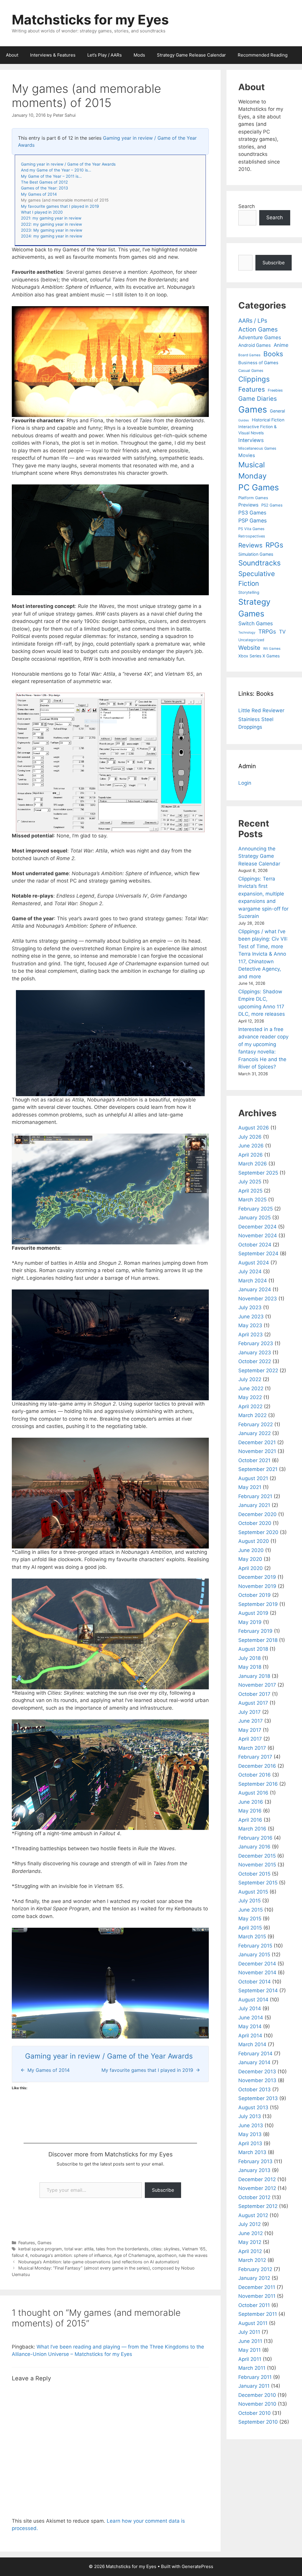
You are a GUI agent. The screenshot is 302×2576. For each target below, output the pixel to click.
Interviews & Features (53, 55)
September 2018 (258, 1640)
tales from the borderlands (122, 2249)
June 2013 (251, 2125)
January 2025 (255, 1218)
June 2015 (251, 1910)
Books (273, 354)
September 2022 (258, 1371)
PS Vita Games (251, 529)
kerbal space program (40, 2249)
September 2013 (258, 2098)
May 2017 (250, 1730)
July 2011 (249, 2332)
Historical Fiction (268, 420)
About (12, 55)
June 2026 (251, 1146)
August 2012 (253, 2215)
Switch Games (256, 623)
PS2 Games (272, 505)
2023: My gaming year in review (52, 230)
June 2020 (251, 1550)
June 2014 (251, 2018)
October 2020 (255, 1523)
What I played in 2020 (42, 212)
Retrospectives (252, 536)
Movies (247, 455)
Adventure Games (260, 337)
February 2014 (255, 2054)
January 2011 (254, 2386)
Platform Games (253, 498)
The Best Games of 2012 (44, 182)
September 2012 (258, 2206)
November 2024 (258, 1236)
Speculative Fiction (257, 579)
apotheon (167, 2255)
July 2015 (250, 1901)
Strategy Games (254, 608)
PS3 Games (252, 513)
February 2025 (256, 1209)
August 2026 (254, 1128)
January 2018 (254, 1676)
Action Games (258, 329)
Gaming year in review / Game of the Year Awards (68, 164)
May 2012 (250, 2242)
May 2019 (250, 1622)
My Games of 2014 (39, 194)
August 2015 (253, 1892)
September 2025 (258, 1173)
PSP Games (252, 521)
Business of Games (258, 363)
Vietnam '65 (194, 2249)
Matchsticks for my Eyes (90, 20)
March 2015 (252, 1937)
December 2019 (257, 1577)
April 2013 (250, 2143)
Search (247, 206)
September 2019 (258, 1604)
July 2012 (250, 2224)
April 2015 (250, 1928)
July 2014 (250, 2008)
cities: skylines (165, 2249)
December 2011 (257, 2287)
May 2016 (250, 1811)
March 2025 (252, 1200)
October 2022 (255, 1361)
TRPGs (267, 632)
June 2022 (251, 1388)
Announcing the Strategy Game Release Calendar (259, 856)
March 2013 (252, 2152)
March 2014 (252, 2044)
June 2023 (251, 1317)
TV (282, 632)
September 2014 (258, 1990)
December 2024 (257, 1227)
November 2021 (257, 1451)
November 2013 (257, 2080)
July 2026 (250, 1137)
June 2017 (251, 1721)
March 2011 (252, 2368)
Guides (244, 420)
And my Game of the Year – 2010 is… (56, 170)
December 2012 (257, 2179)
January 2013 (254, 2170)
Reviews (250, 545)
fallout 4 (20, 2255)
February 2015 (255, 1946)
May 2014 (250, 2026)
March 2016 (252, 1829)
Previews (248, 505)
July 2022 (250, 1379)
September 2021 (258, 1469)
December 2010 (257, 2395)
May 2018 (250, 1667)
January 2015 (254, 1955)
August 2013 (253, 2107)
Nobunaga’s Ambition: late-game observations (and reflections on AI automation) (99, 2262)
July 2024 (250, 1271)
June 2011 (250, 2341)
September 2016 (258, 1784)
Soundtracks (260, 563)
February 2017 (255, 1757)
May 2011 (250, 2350)
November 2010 (257, 2404)
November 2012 (257, 2188)
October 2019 (255, 1595)
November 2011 (257, 2296)
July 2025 (250, 1182)
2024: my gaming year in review (52, 236)
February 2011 (255, 2377)
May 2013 (250, 2134)
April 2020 (251, 1568)
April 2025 (250, 1191)
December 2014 (257, 1964)
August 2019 (253, 1613)
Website (249, 648)
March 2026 (253, 1164)
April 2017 (250, 1739)
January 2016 (254, 1847)
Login (245, 783)
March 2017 (252, 1748)
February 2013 (255, 2161)
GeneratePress (197, 2566)
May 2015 (250, 1919)
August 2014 (253, 2000)
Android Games (255, 345)
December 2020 (257, 1514)
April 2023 (251, 1335)
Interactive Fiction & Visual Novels (257, 430)
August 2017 (253, 1703)
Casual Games (251, 371)
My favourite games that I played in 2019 (60, 206)
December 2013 (257, 2072)
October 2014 (255, 1982)
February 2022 (256, 1424)
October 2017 (254, 1694)
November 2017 (257, 1685)
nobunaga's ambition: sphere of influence (71, 2255)
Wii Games (272, 649)
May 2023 (250, 1325)
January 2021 (254, 1505)
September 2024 (258, 1254)
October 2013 (255, 2090)
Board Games (249, 355)
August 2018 (253, 1649)
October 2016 (255, 1775)
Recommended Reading (263, 55)
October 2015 (254, 1874)
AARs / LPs (253, 321)
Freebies (275, 390)
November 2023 (258, 1299)
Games (45, 2243)
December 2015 (257, 1856)
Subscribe (163, 2190)
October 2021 (254, 1460)
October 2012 (254, 2197)
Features (27, 2243)
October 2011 (254, 2305)
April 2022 (250, 1406)
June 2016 (251, 1802)
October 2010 (255, 2413)
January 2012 (254, 2278)
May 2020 (250, 1559)
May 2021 (250, 1487)
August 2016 (253, 1793)
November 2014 (257, 1973)
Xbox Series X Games (259, 656)
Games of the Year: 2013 (45, 188)
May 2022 (250, 1397)
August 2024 (254, 1263)
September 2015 (258, 1883)
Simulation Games (256, 554)
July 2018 (250, 1658)
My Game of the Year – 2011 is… (51, 176)
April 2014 (250, 2036)
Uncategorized (251, 640)
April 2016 (250, 1820)
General (277, 411)
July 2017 (250, 1712)
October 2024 (255, 1245)
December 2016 (257, 1766)
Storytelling (249, 592)
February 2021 (255, 1496)
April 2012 (250, 2251)
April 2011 (250, 2359)
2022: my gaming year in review (51, 224)
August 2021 (253, 1478)
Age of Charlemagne (134, 2255)
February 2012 (255, 2269)
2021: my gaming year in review (51, 218)
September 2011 (258, 2314)
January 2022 (255, 1433)
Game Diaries (258, 399)
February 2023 (256, 1343)
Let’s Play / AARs (105, 55)
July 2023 (250, 1307)
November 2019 (257, 1586)
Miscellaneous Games (257, 448)
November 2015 (257, 1865)
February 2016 (255, 1838)
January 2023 (255, 1353)
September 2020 (258, 1532)
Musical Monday (252, 470)
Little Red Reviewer (261, 710)
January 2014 (254, 2062)
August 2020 (254, 1541)
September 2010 (258, 2422)
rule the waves (193, 2255)
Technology (247, 633)
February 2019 (255, 1631)
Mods (139, 55)
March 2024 (253, 1281)
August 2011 (253, 2323)
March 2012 (252, 2260)
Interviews (251, 440)
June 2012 (251, 2233)
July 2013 (250, 2116)
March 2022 (252, 1415)
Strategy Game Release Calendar (191, 55)
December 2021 (257, 1442)
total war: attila (79, 2249)
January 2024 (255, 1289)
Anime (281, 345)
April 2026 (251, 1155)
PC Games (259, 487)
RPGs (274, 545)
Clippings (254, 379)
